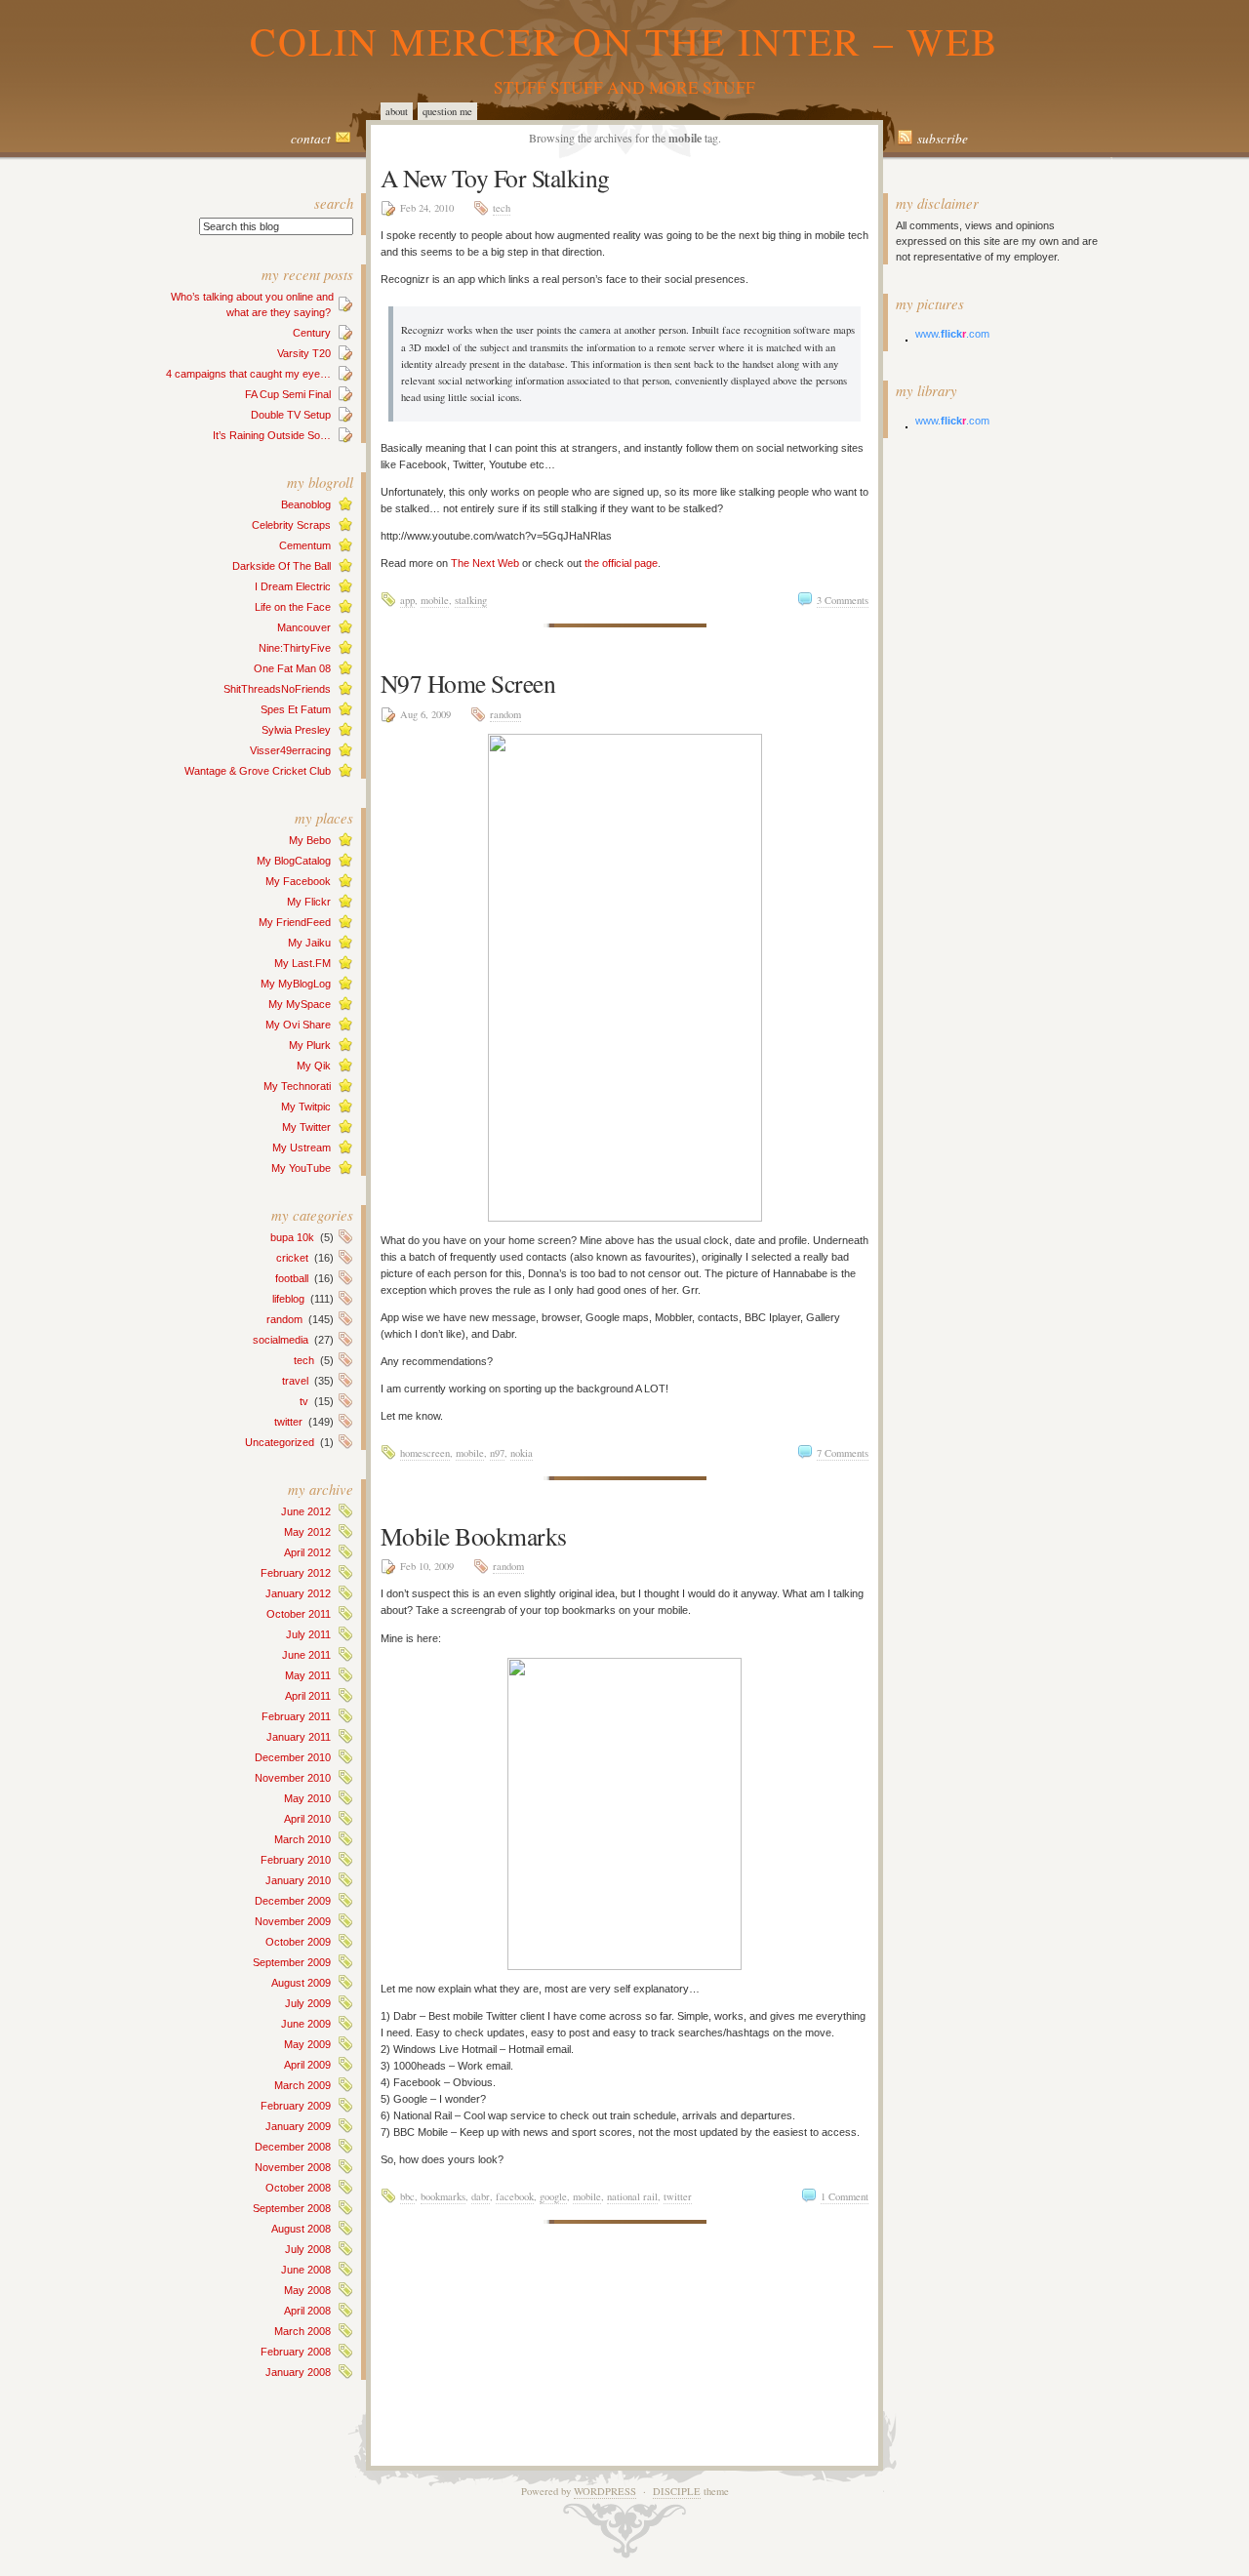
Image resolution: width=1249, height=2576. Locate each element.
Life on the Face (293, 607)
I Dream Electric (293, 586)
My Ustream (302, 1147)
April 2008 (307, 2311)
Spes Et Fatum (296, 709)
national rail (632, 2196)
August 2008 (301, 2229)
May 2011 (308, 1675)
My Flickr (309, 902)
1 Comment (845, 2196)
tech (304, 1360)
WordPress (605, 2491)
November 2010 (293, 1778)
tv (304, 1401)
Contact (311, 139)
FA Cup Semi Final (288, 394)
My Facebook (298, 881)
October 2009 (298, 1942)
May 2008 (307, 2290)
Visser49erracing (290, 750)
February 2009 (296, 2106)
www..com (952, 334)
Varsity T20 (304, 353)
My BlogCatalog (294, 861)
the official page (621, 563)
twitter (288, 1422)
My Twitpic (306, 1107)
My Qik (314, 1066)
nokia (522, 1453)
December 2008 (293, 2147)
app (407, 600)
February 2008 (296, 2352)
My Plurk (310, 1045)
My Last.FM (302, 963)
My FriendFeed (295, 922)
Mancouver (304, 627)
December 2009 (293, 1901)
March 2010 (302, 1839)
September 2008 (292, 2208)
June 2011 (306, 1655)
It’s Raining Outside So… (272, 435)
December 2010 (293, 1757)
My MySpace (300, 1004)
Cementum (305, 545)
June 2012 (306, 1511)
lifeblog (288, 1299)
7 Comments (843, 1453)
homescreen (425, 1453)
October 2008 (298, 2188)
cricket (292, 1258)
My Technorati (297, 1086)
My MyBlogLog (296, 984)
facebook (515, 2196)
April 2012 (307, 1552)
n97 (497, 1453)
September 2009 (292, 1962)
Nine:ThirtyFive (295, 648)
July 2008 (308, 2249)
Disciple (677, 2491)
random (284, 1319)
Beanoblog (306, 504)
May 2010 (307, 1798)
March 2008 (302, 2331)
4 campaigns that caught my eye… (248, 374)
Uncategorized (280, 1442)
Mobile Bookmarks (474, 1536)
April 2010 (307, 1819)
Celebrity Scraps (291, 525)
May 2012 (307, 1532)
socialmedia (281, 1340)
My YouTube (301, 1168)
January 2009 (298, 2126)
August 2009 (301, 1983)
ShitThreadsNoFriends (277, 689)
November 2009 (293, 1921)
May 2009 (307, 2044)
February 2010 (296, 1860)
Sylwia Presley (296, 730)
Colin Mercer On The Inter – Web (624, 40)
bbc (407, 2196)
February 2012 (296, 1573)
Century (312, 333)
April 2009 (307, 2065)
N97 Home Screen (468, 683)
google (553, 2196)
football (292, 1278)
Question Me (447, 111)
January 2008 (298, 2372)
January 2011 (299, 1737)
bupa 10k (292, 1237)
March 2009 (302, 2085)
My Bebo (310, 840)
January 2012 (298, 1593)
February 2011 (296, 1716)
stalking (471, 600)
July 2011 (308, 1634)
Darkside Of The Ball (282, 566)
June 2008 (306, 2270)
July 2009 (308, 2003)
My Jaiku (309, 943)
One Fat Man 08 (292, 668)
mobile (435, 600)
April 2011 (308, 1696)
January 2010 (298, 1880)
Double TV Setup (291, 415)
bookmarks (443, 2196)
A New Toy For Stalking (495, 178)
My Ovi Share (298, 1025)
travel (295, 1381)
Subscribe (943, 139)
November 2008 (293, 2167)
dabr (481, 2196)
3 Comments (843, 600)
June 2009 (306, 2024)
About (397, 111)
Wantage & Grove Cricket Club (258, 771)
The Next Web (485, 563)
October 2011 (299, 1614)
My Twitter (306, 1127)
